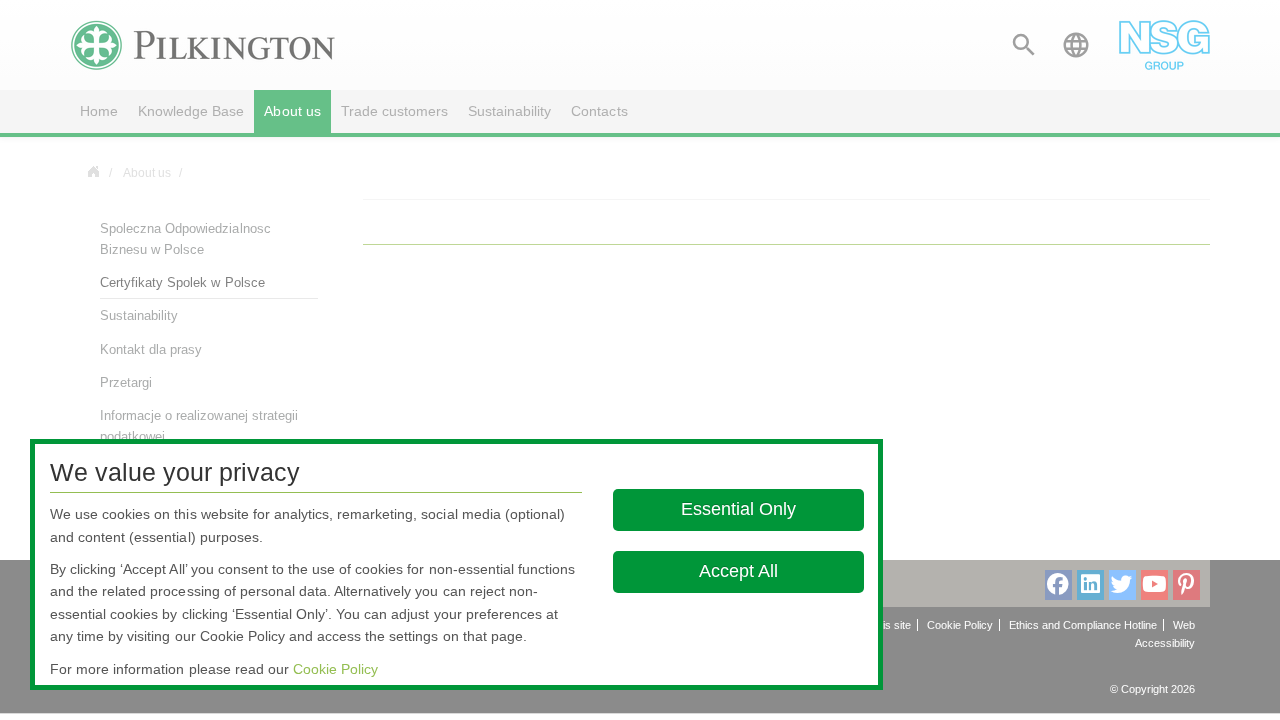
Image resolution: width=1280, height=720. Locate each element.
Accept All (738, 571)
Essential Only (738, 509)
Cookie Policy (335, 669)
